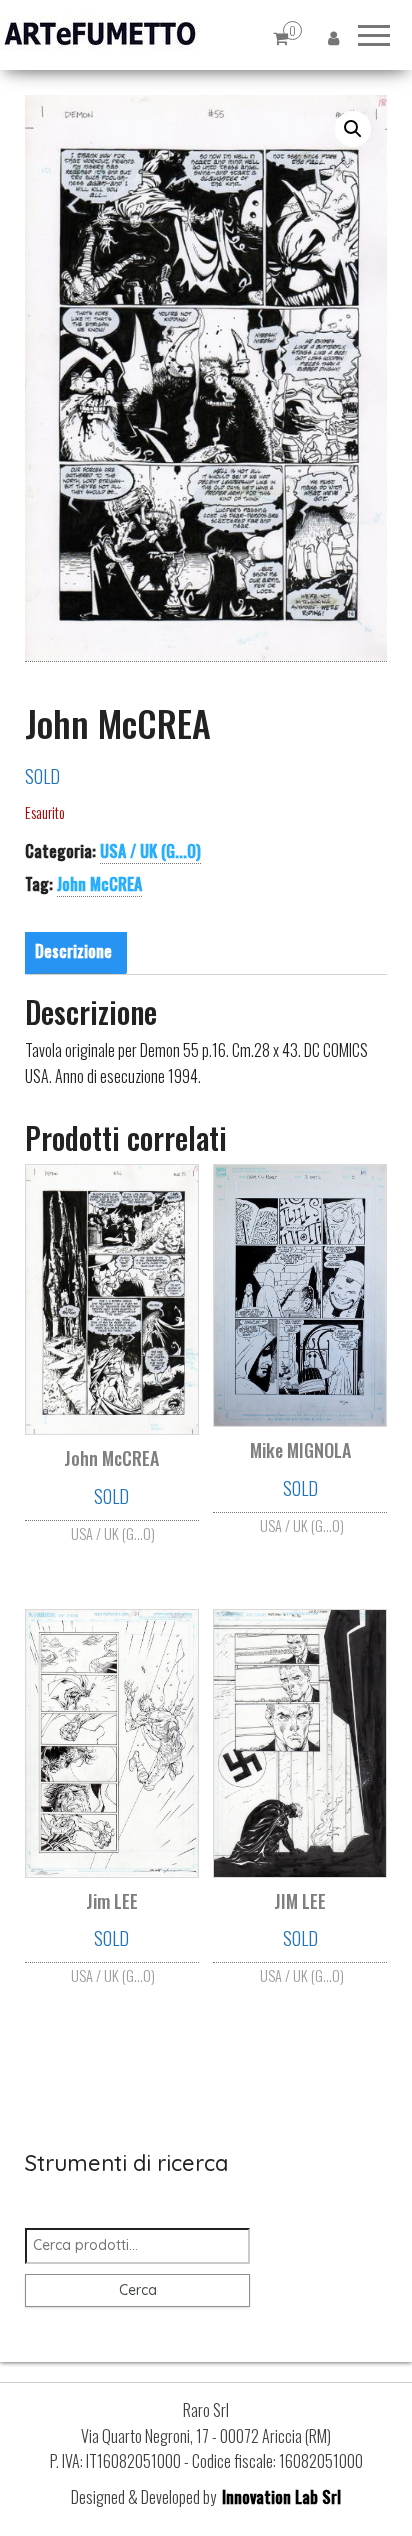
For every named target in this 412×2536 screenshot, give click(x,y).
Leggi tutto (112, 1529)
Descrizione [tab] (73, 951)
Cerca (138, 2290)
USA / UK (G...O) (150, 851)
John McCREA (99, 884)
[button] (353, 129)
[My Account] (333, 37)
